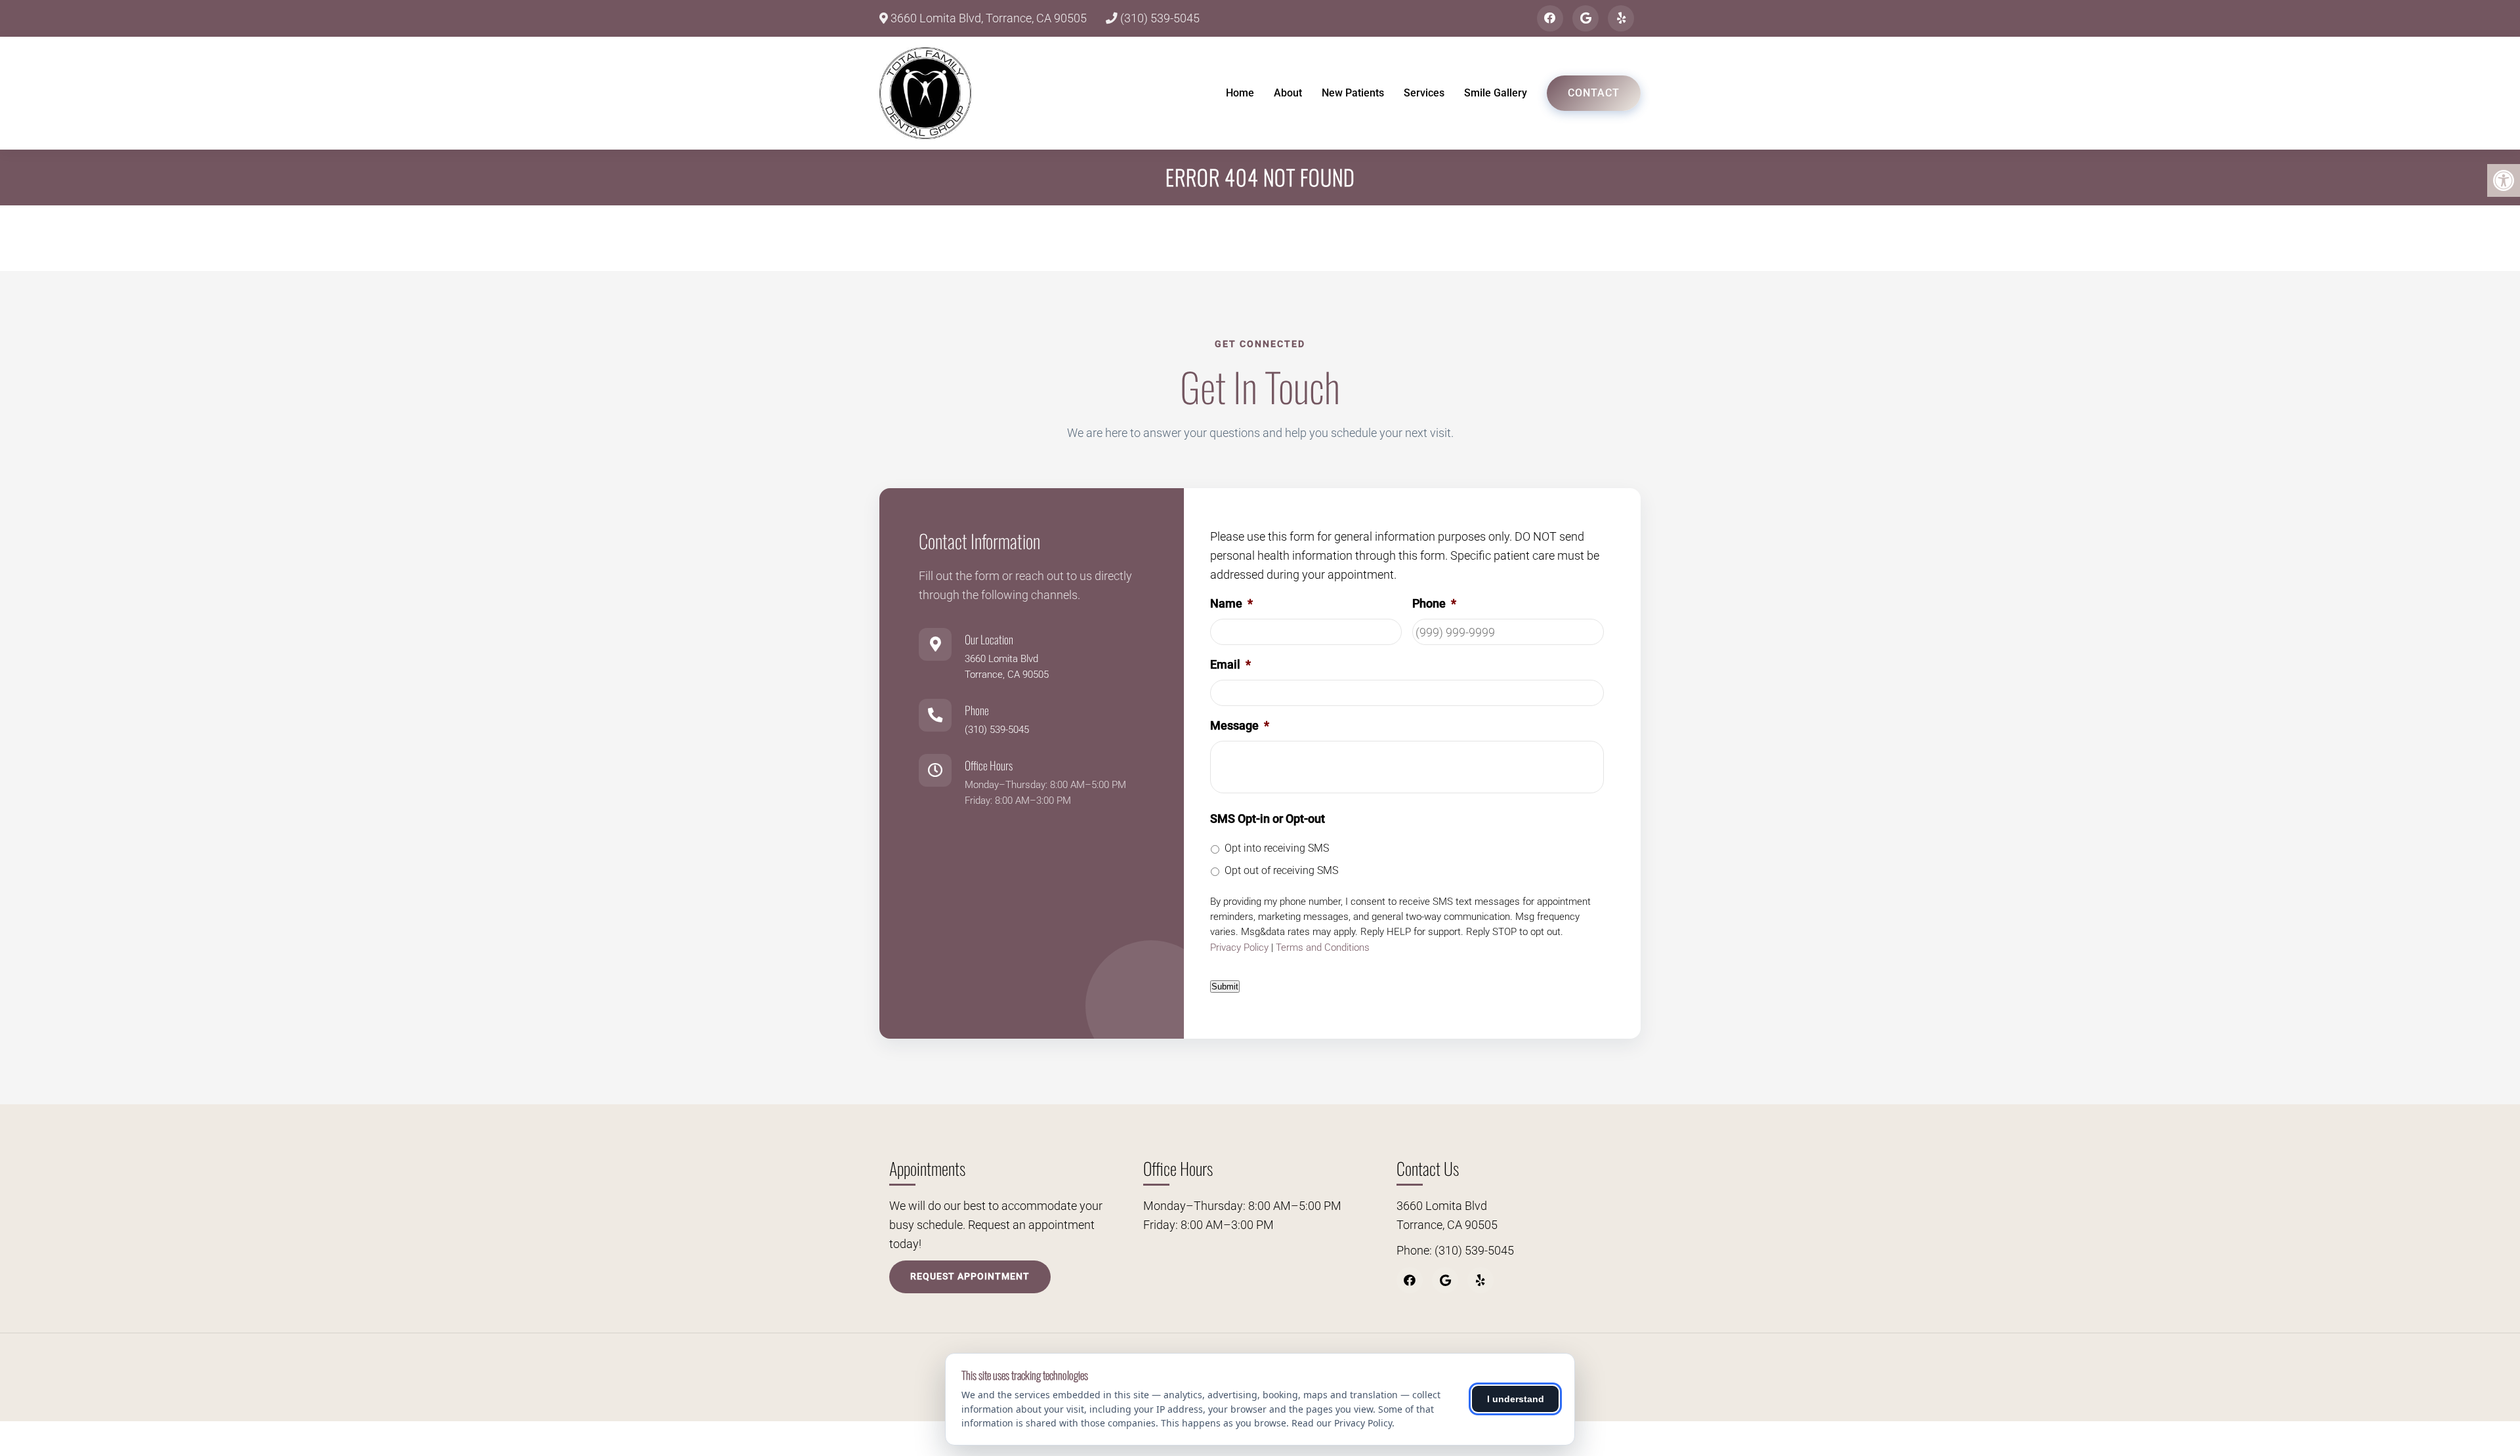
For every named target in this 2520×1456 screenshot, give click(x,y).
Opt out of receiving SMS (1281, 870)
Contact (1594, 93)
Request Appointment (970, 1276)
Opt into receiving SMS (1277, 848)
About (1288, 93)
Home (1240, 93)
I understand (1516, 1399)
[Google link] (1585, 18)
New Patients (1353, 93)
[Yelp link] (1621, 18)
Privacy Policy (1239, 947)
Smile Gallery (1496, 93)
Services (1424, 93)
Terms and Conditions (1323, 947)
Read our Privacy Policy (1342, 1423)
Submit (1225, 987)
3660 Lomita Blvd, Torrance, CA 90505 (987, 18)
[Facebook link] (1550, 18)
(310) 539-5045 (1159, 18)
